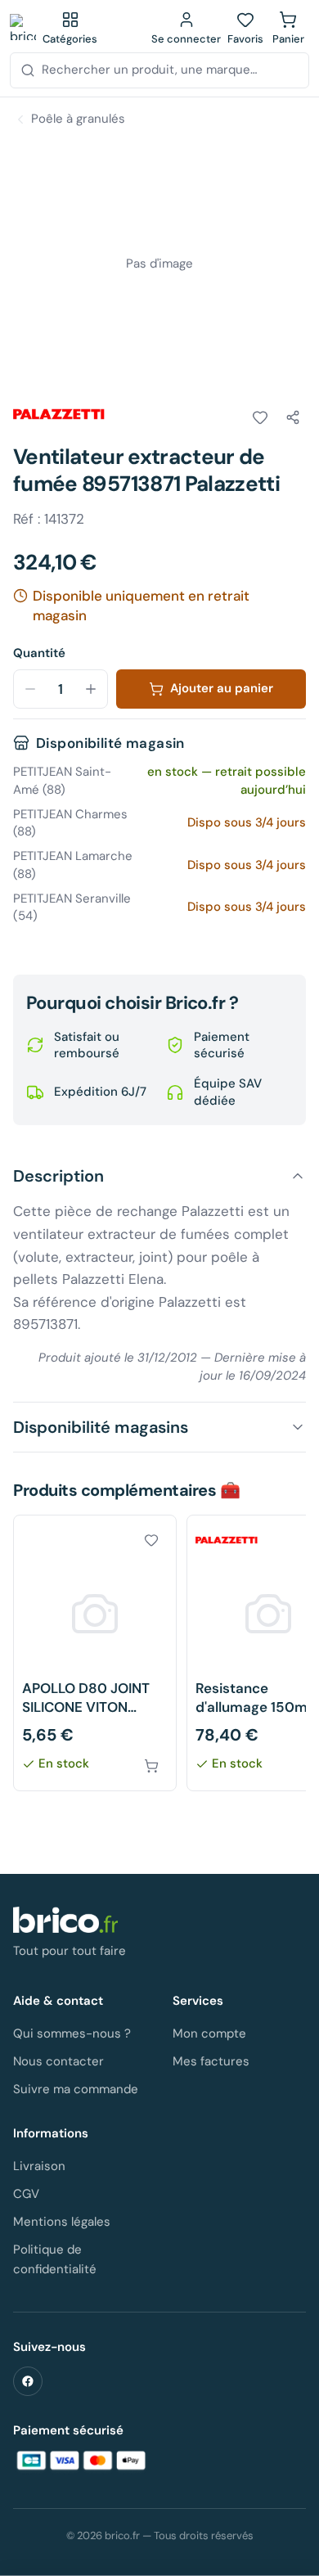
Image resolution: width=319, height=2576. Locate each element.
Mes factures (211, 2061)
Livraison (39, 2166)
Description (58, 1176)
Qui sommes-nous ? (72, 2033)
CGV (26, 2194)
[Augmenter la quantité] (91, 689)
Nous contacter (58, 2061)
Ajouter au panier (222, 688)
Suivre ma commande (76, 2089)
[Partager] (293, 417)
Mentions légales (62, 2222)
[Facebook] (28, 2381)
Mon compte (209, 2033)
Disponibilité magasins (101, 1427)
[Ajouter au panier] (151, 1766)
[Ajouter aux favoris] (260, 417)
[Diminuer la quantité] (30, 689)
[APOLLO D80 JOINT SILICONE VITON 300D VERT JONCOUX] (95, 1653)
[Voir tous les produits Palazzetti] (59, 414)
